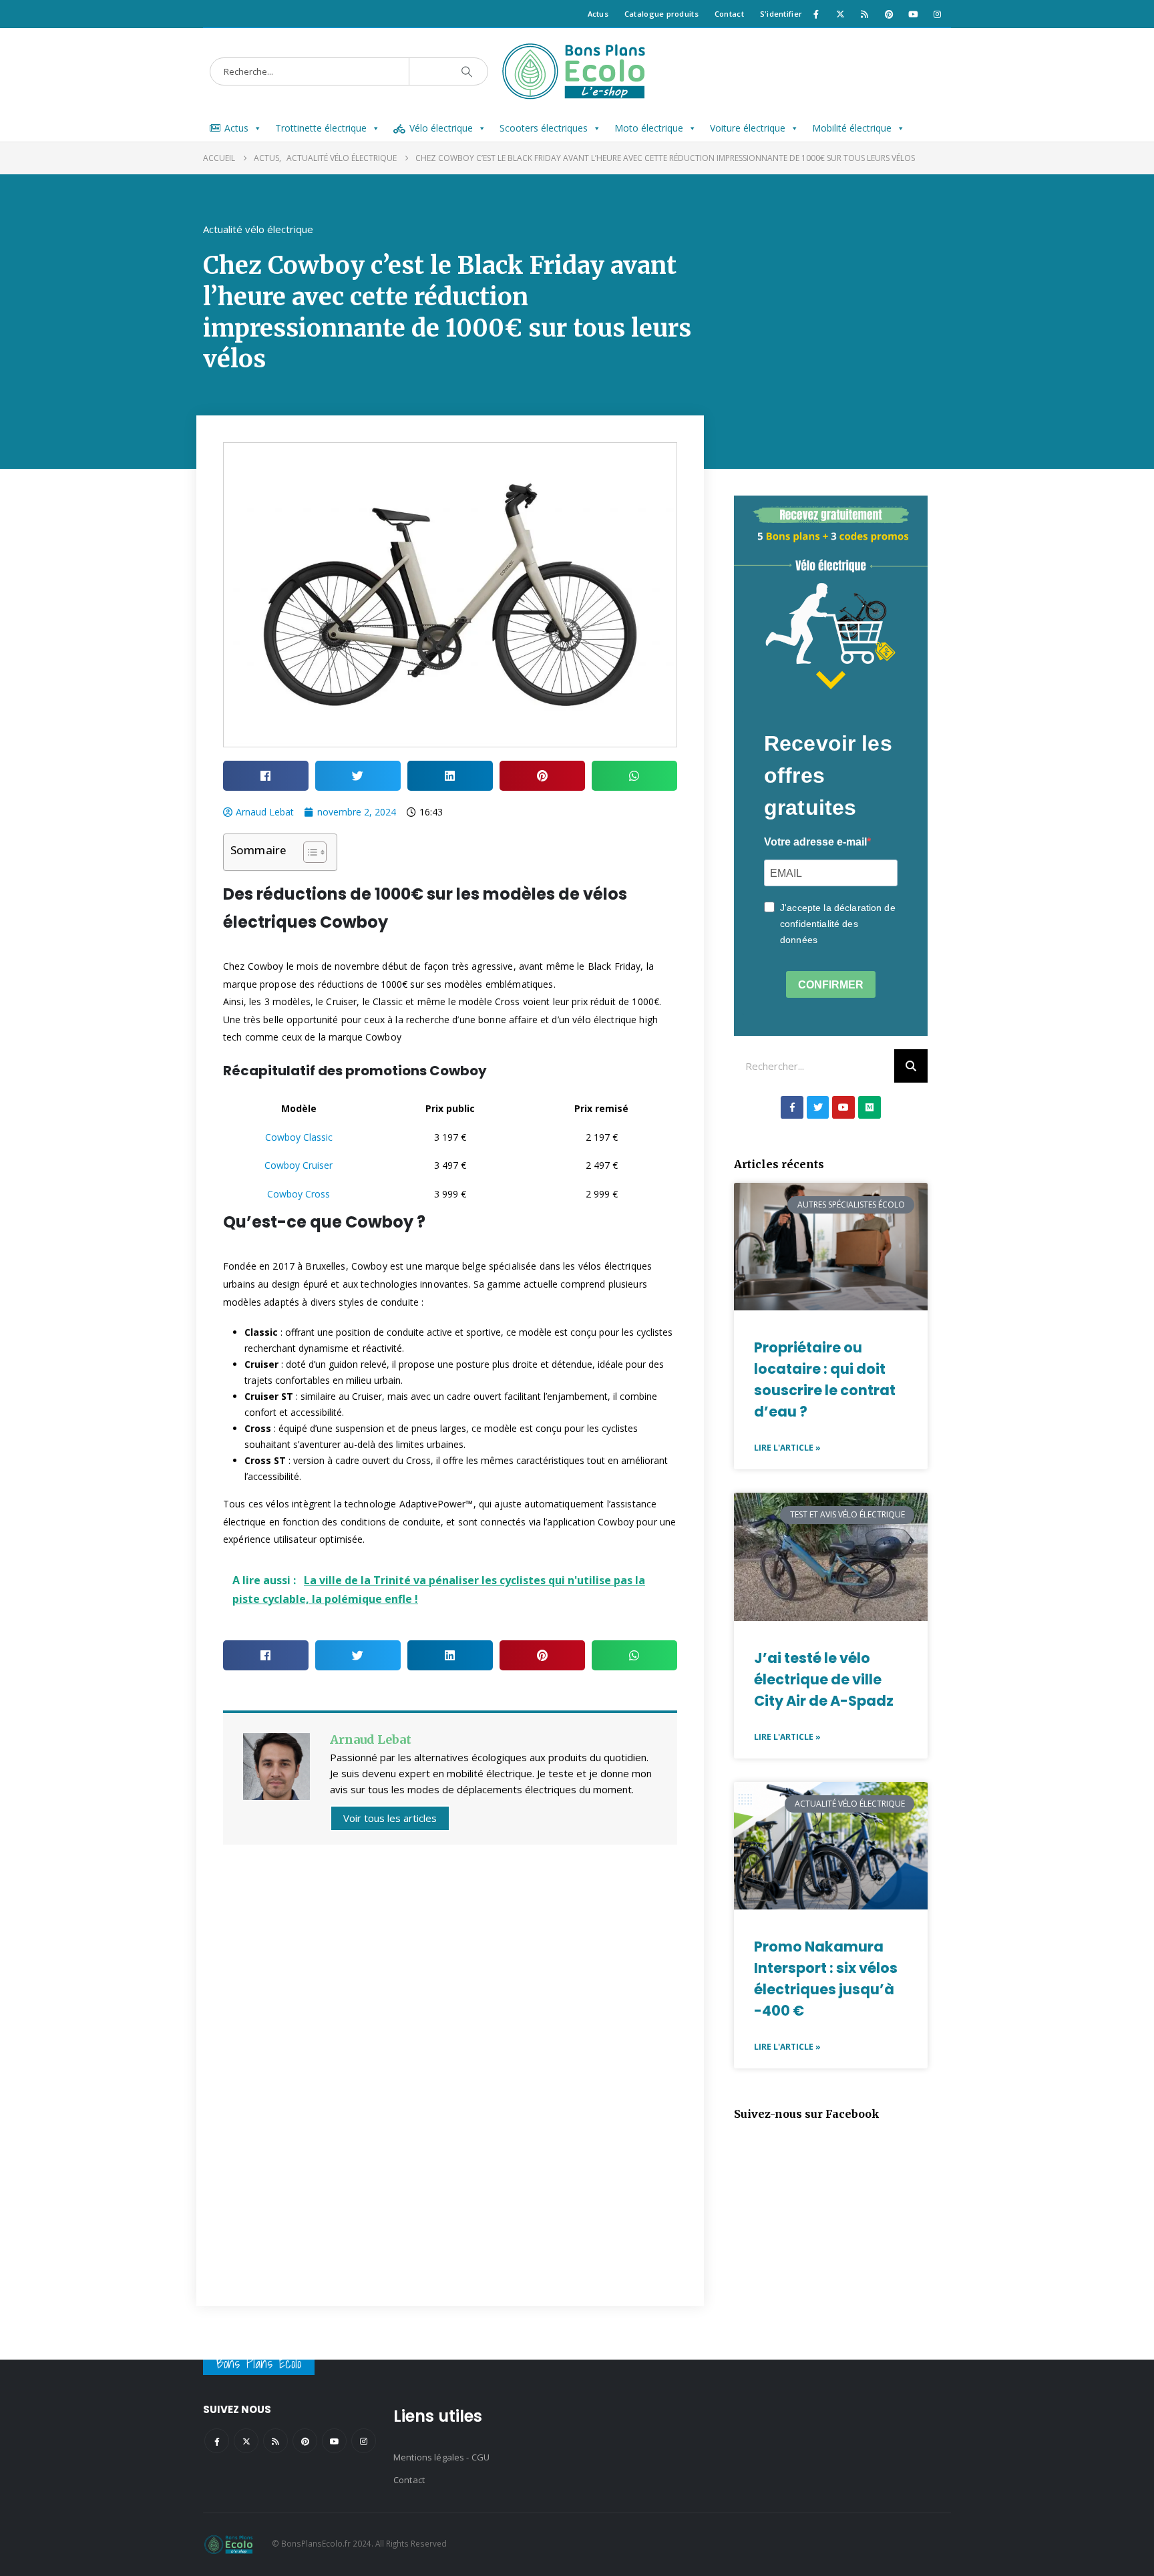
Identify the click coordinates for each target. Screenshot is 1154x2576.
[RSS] (865, 14)
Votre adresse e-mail (815, 842)
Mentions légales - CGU (441, 2457)
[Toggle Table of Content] (308, 852)
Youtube (334, 2441)
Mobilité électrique (852, 128)
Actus (598, 14)
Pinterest (305, 2441)
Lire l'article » (787, 1448)
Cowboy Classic (299, 1137)
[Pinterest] (889, 14)
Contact (729, 14)
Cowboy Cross (299, 1194)
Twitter (246, 2441)
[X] (840, 14)
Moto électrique (649, 128)
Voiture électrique (748, 128)
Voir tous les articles (390, 1818)
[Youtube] (913, 14)
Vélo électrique (441, 128)
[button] (266, 776)
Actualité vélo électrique (258, 229)
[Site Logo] (577, 71)
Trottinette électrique (321, 128)
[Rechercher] (911, 1066)
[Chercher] (467, 71)
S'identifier (781, 14)
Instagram (364, 2441)
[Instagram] (938, 14)
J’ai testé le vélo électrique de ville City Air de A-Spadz (824, 1679)
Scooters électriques (544, 128)
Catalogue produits (661, 14)
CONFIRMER (831, 985)
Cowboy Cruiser (299, 1165)
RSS (275, 2441)
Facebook (217, 2441)
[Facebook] (816, 14)
